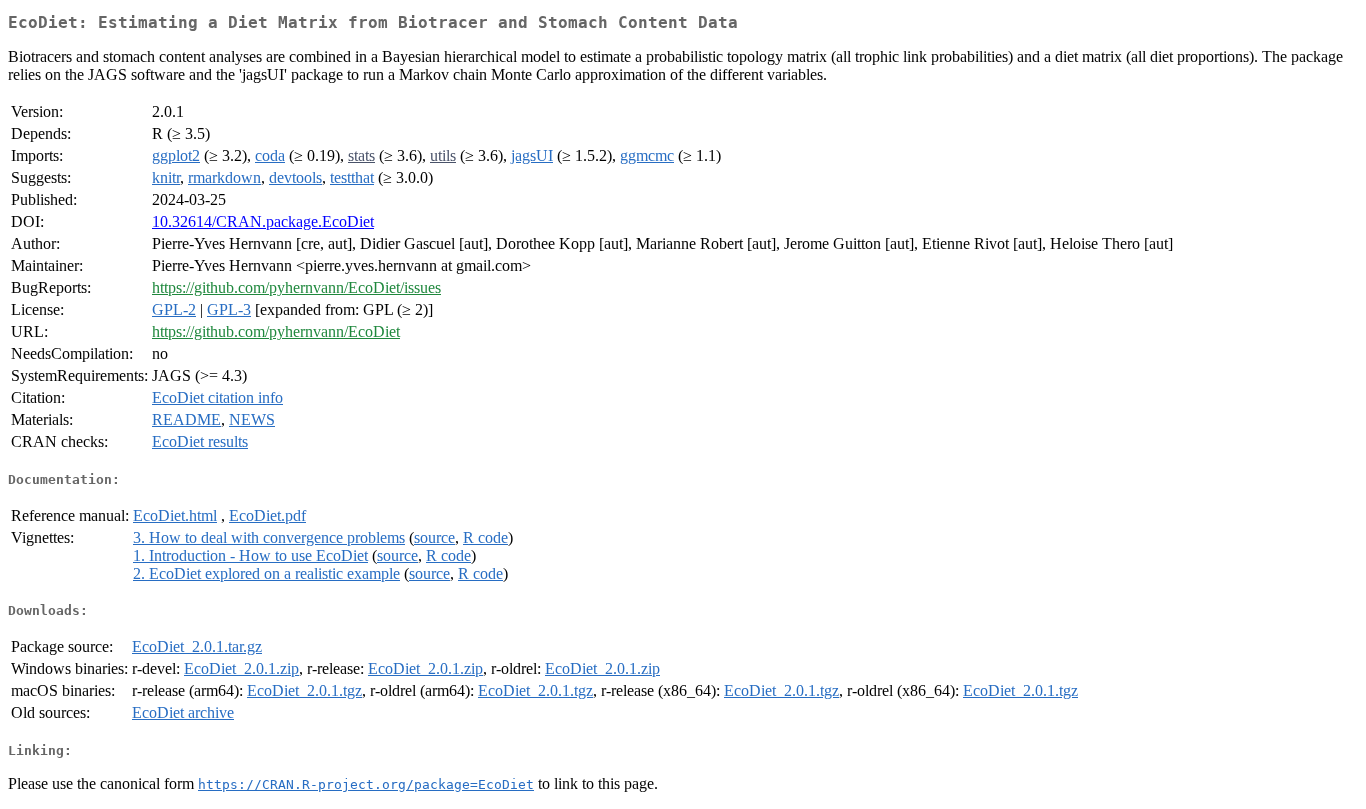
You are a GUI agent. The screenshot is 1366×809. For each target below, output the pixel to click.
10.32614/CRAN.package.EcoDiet (263, 221)
